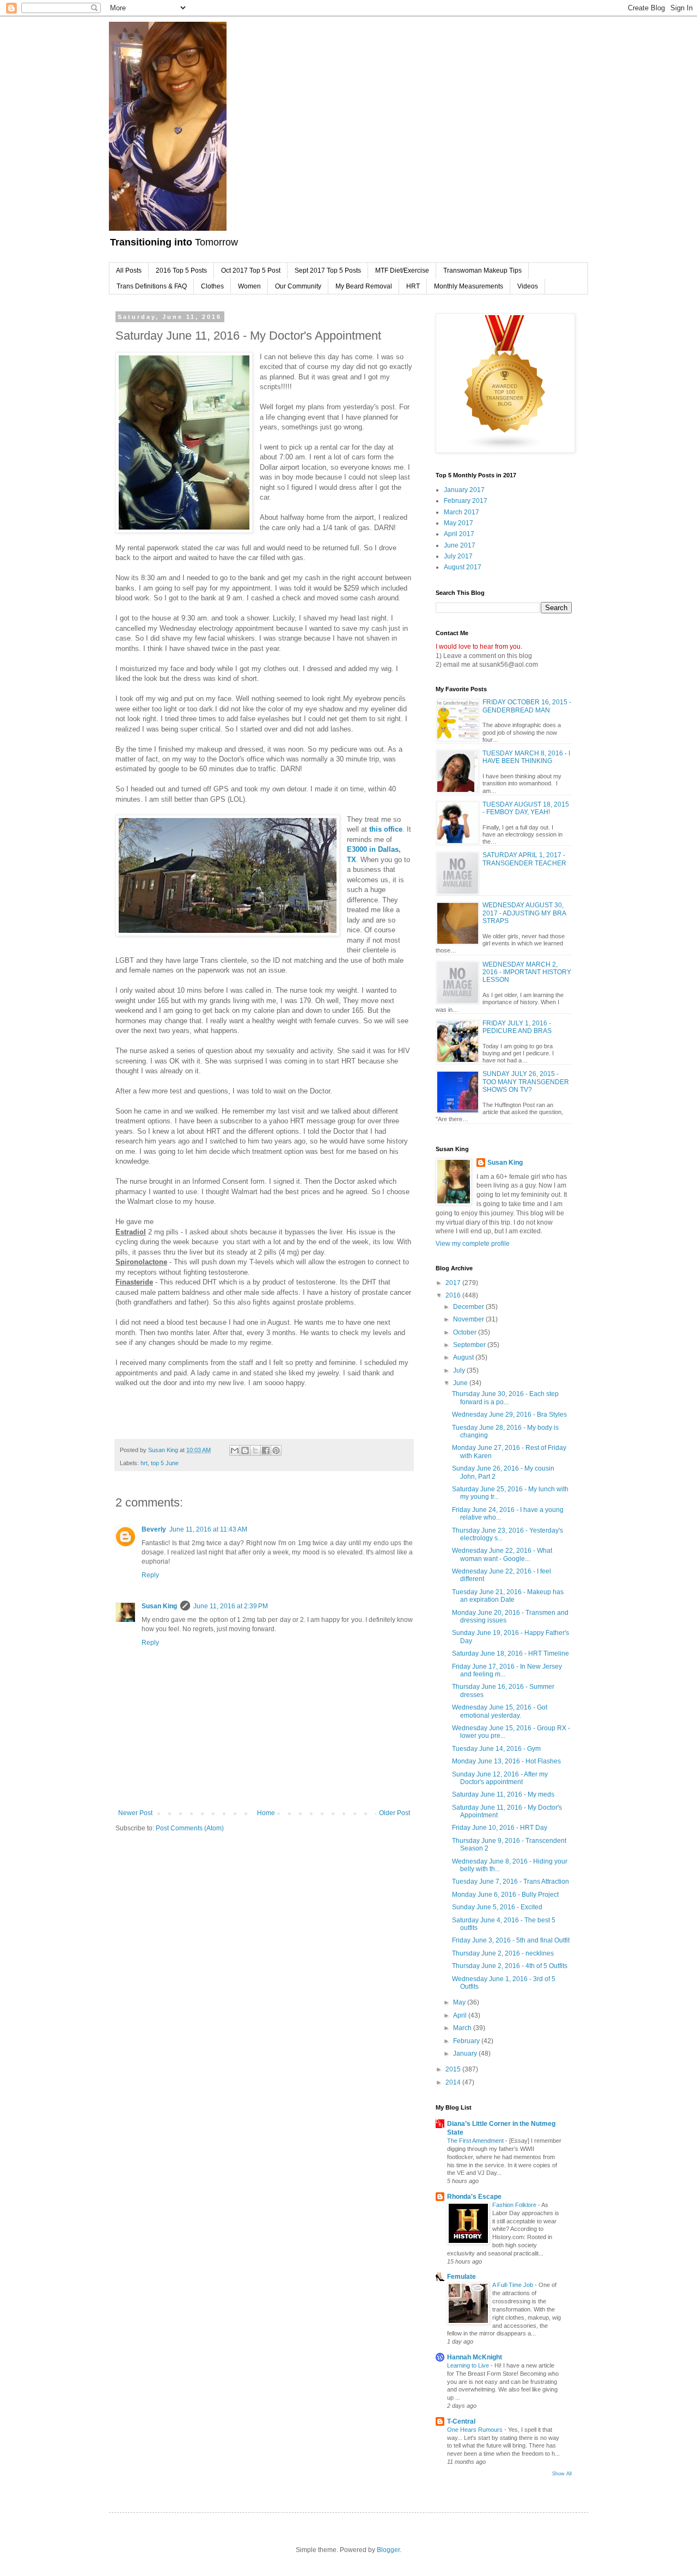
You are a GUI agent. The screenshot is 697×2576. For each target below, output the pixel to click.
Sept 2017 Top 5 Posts (328, 270)
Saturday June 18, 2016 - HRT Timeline (510, 1653)
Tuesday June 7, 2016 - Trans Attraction (510, 1882)
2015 (454, 2069)
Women (249, 286)
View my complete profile (473, 1244)
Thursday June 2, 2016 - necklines (503, 1953)
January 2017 (464, 490)
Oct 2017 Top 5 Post (251, 270)
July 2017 (458, 556)
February (467, 2041)
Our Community (298, 286)
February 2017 (466, 501)
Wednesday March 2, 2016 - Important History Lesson (527, 972)
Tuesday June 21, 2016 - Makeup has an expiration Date (508, 1596)
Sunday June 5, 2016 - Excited (497, 1907)
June (461, 1383)
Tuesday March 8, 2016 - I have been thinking (526, 757)
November (469, 1319)
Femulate (461, 2277)
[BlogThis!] (245, 1450)
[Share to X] (255, 1450)
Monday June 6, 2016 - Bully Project (505, 1895)
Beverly (154, 1529)
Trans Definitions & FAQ (152, 286)
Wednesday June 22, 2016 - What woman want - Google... (502, 1554)
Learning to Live (469, 2365)
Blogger (388, 2550)
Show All (562, 2474)
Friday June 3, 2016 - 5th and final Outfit (511, 1940)
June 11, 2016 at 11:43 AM (208, 1529)
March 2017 (461, 512)
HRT (413, 286)
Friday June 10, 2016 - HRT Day (500, 1828)
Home (266, 1813)
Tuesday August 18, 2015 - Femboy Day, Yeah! (526, 808)
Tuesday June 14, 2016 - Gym (496, 1749)
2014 (454, 2082)
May (460, 2002)
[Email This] (235, 1450)
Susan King (159, 1606)
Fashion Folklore (515, 2205)
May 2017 (458, 523)
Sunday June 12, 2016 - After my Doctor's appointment (500, 1778)
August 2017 (463, 567)
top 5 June (165, 1463)
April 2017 (459, 534)
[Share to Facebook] (266, 1450)
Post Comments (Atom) (190, 1828)
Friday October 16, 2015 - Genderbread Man (527, 706)
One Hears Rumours (476, 2430)
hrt (144, 1463)
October (466, 1332)
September (470, 1345)
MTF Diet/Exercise (402, 270)
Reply (150, 1575)
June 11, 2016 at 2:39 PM (231, 1606)
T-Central (461, 2421)
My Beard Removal (364, 286)
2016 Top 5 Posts (181, 270)
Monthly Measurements (469, 286)
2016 (454, 1295)
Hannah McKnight (475, 2357)
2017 (454, 1283)
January (466, 2054)
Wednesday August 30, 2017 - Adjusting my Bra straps (524, 913)
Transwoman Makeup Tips (482, 270)
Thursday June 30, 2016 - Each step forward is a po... (505, 1398)
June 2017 (460, 545)
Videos (528, 286)
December (469, 1307)
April (461, 2015)
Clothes (212, 286)
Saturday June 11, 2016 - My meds (503, 1794)
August (464, 1357)
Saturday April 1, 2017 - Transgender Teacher (524, 859)
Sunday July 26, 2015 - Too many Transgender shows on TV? (526, 1082)
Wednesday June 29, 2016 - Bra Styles (509, 1415)
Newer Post (135, 1813)
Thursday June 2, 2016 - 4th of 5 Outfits (510, 1966)
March (463, 2028)
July (460, 1370)
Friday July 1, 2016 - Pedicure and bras (517, 1027)
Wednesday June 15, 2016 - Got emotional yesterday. (500, 1711)
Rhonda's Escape (474, 2197)
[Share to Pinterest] (276, 1450)
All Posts (129, 270)
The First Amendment (476, 2141)
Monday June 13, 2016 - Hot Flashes (506, 1761)
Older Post (395, 1813)
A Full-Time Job (513, 2285)
